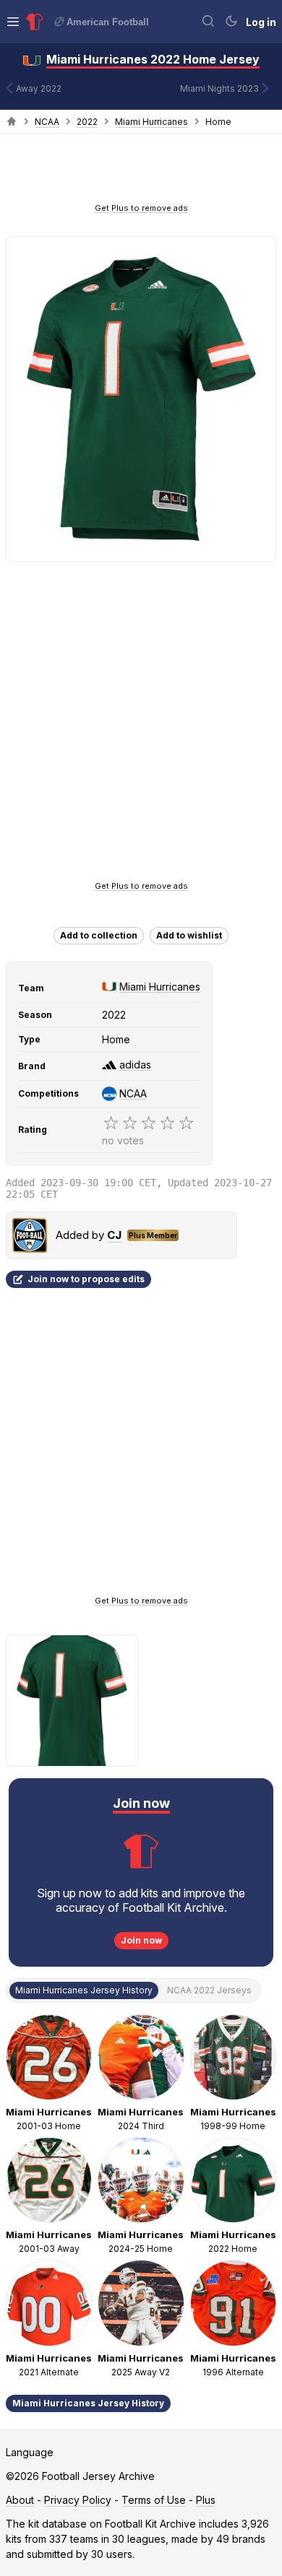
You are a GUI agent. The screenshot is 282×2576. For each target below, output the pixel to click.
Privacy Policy (78, 2500)
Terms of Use (154, 2500)
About (20, 2500)
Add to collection (99, 935)
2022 (87, 122)
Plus (206, 2500)
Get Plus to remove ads (141, 208)
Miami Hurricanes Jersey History (88, 2403)
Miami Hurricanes (151, 122)
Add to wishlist (189, 935)
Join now (141, 1940)
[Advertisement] (141, 173)
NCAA (47, 122)
